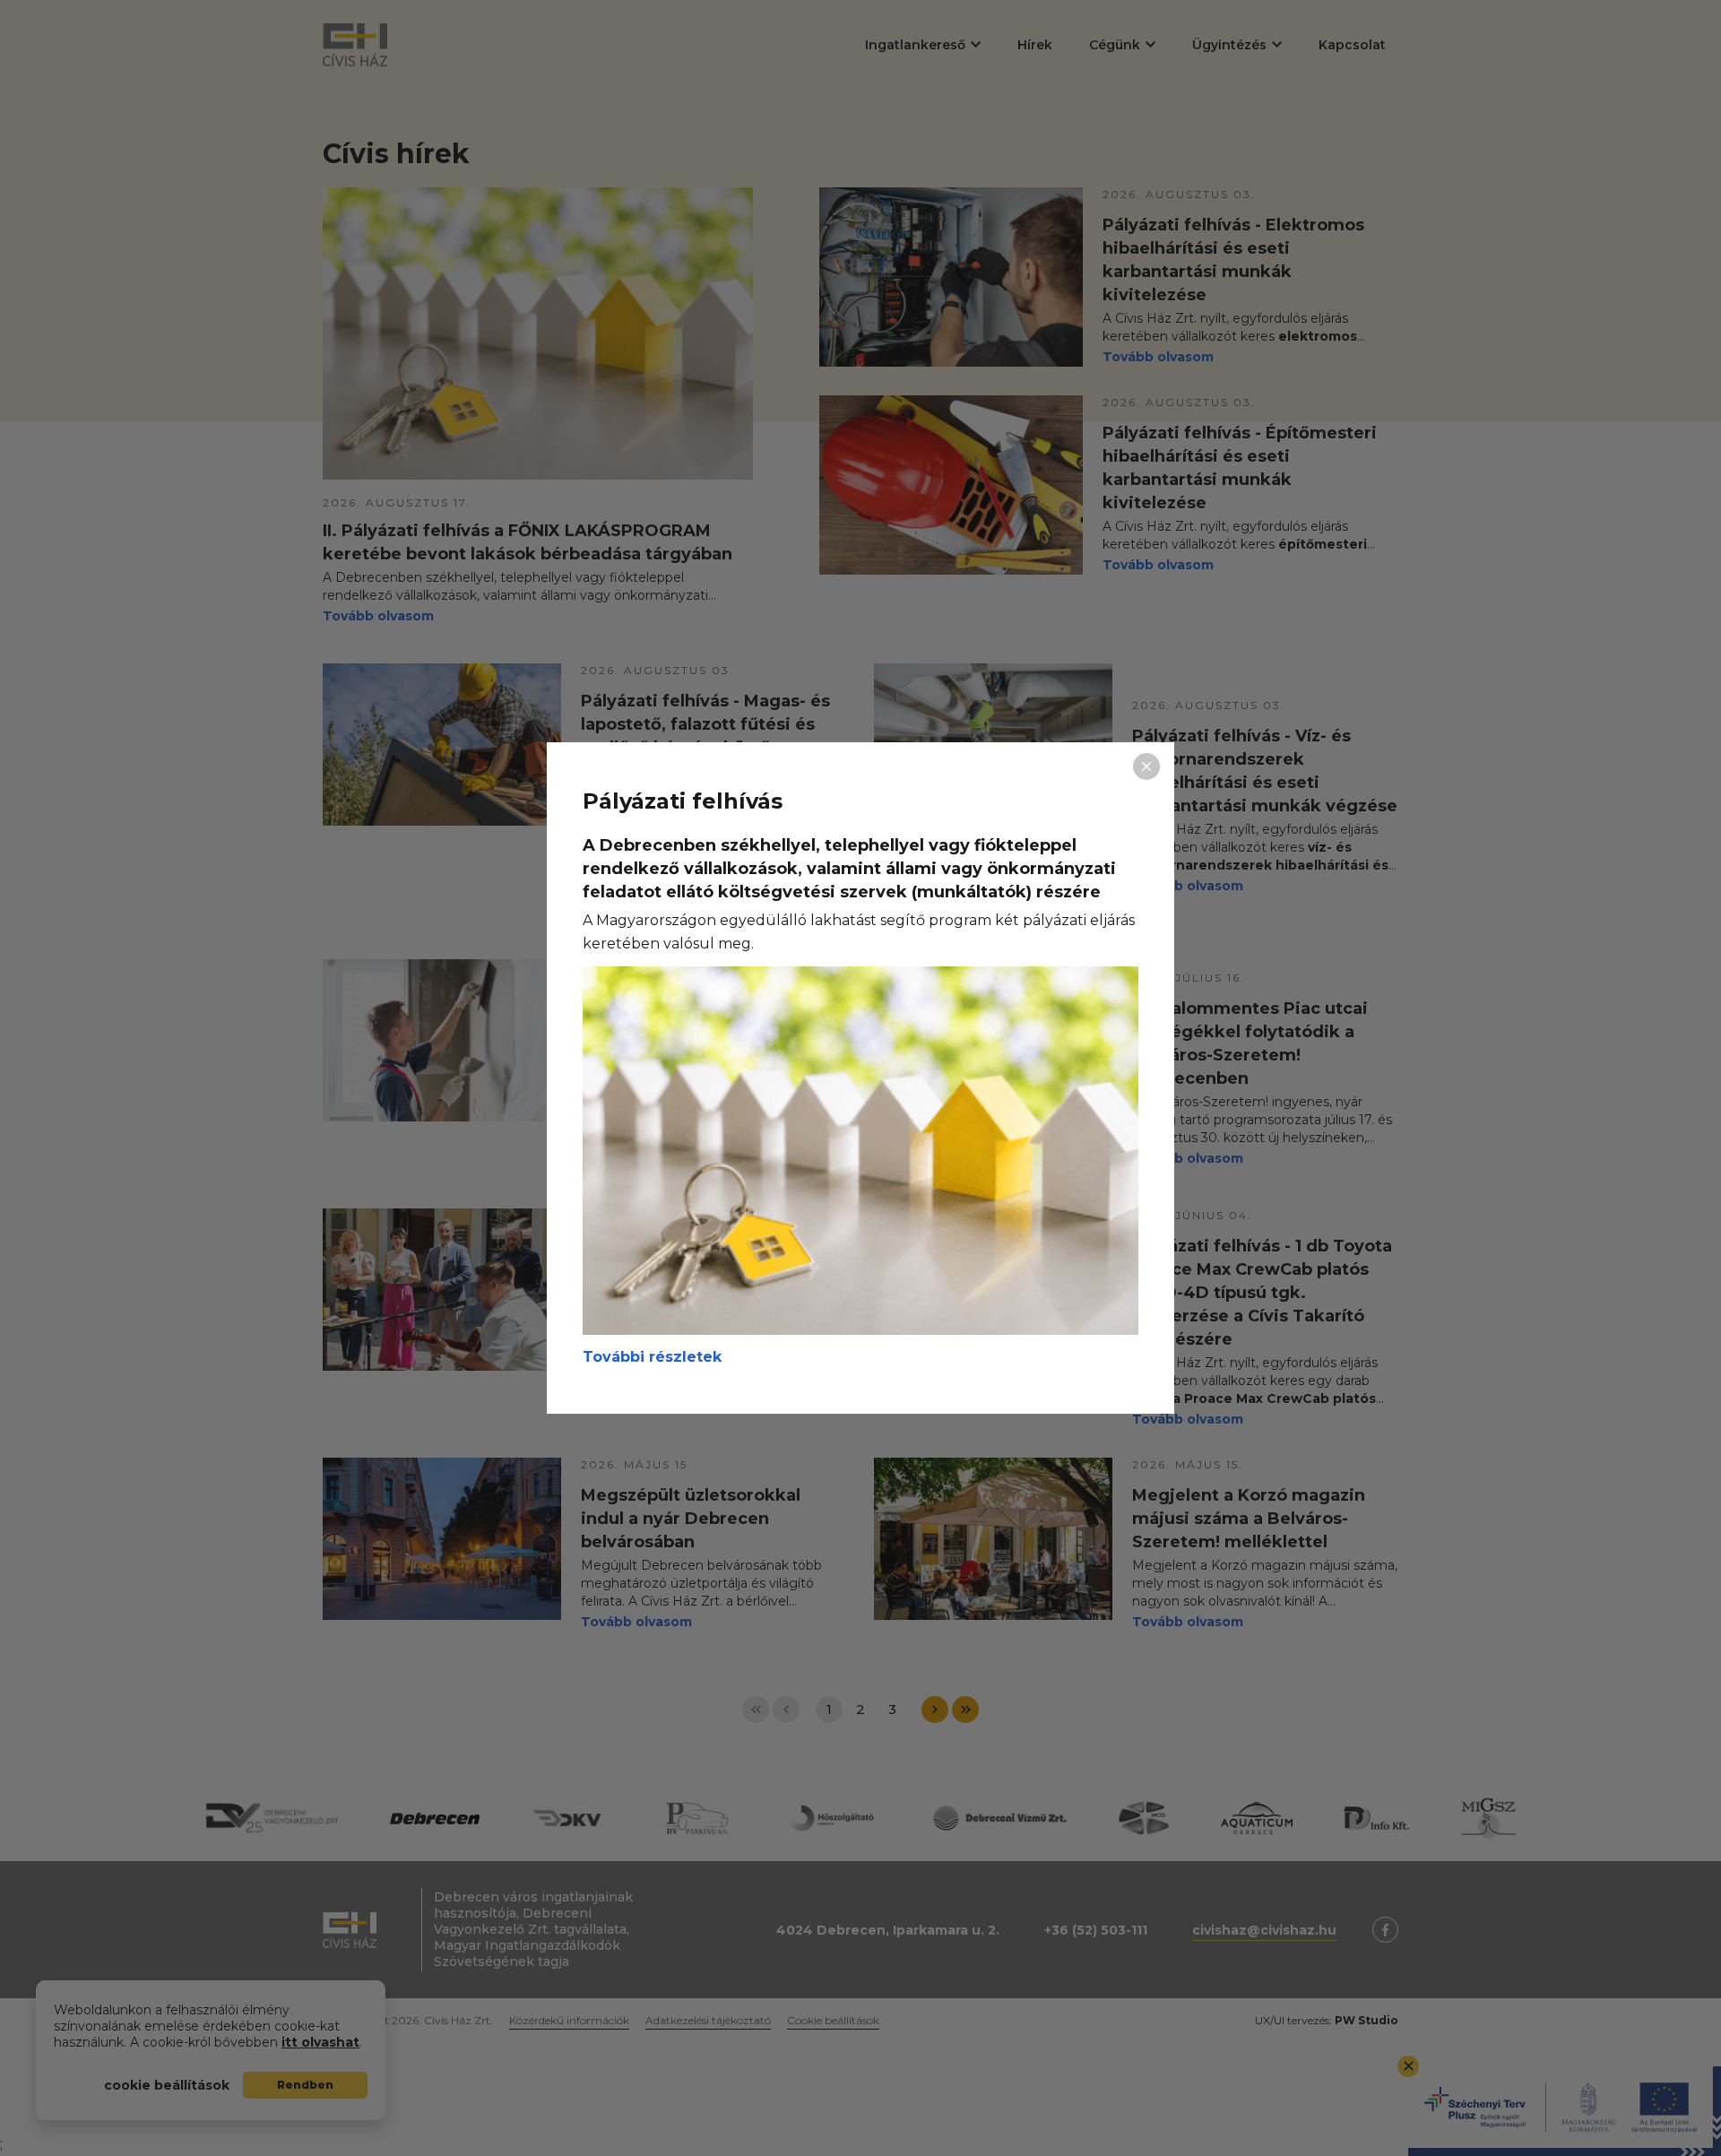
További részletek (652, 1357)
